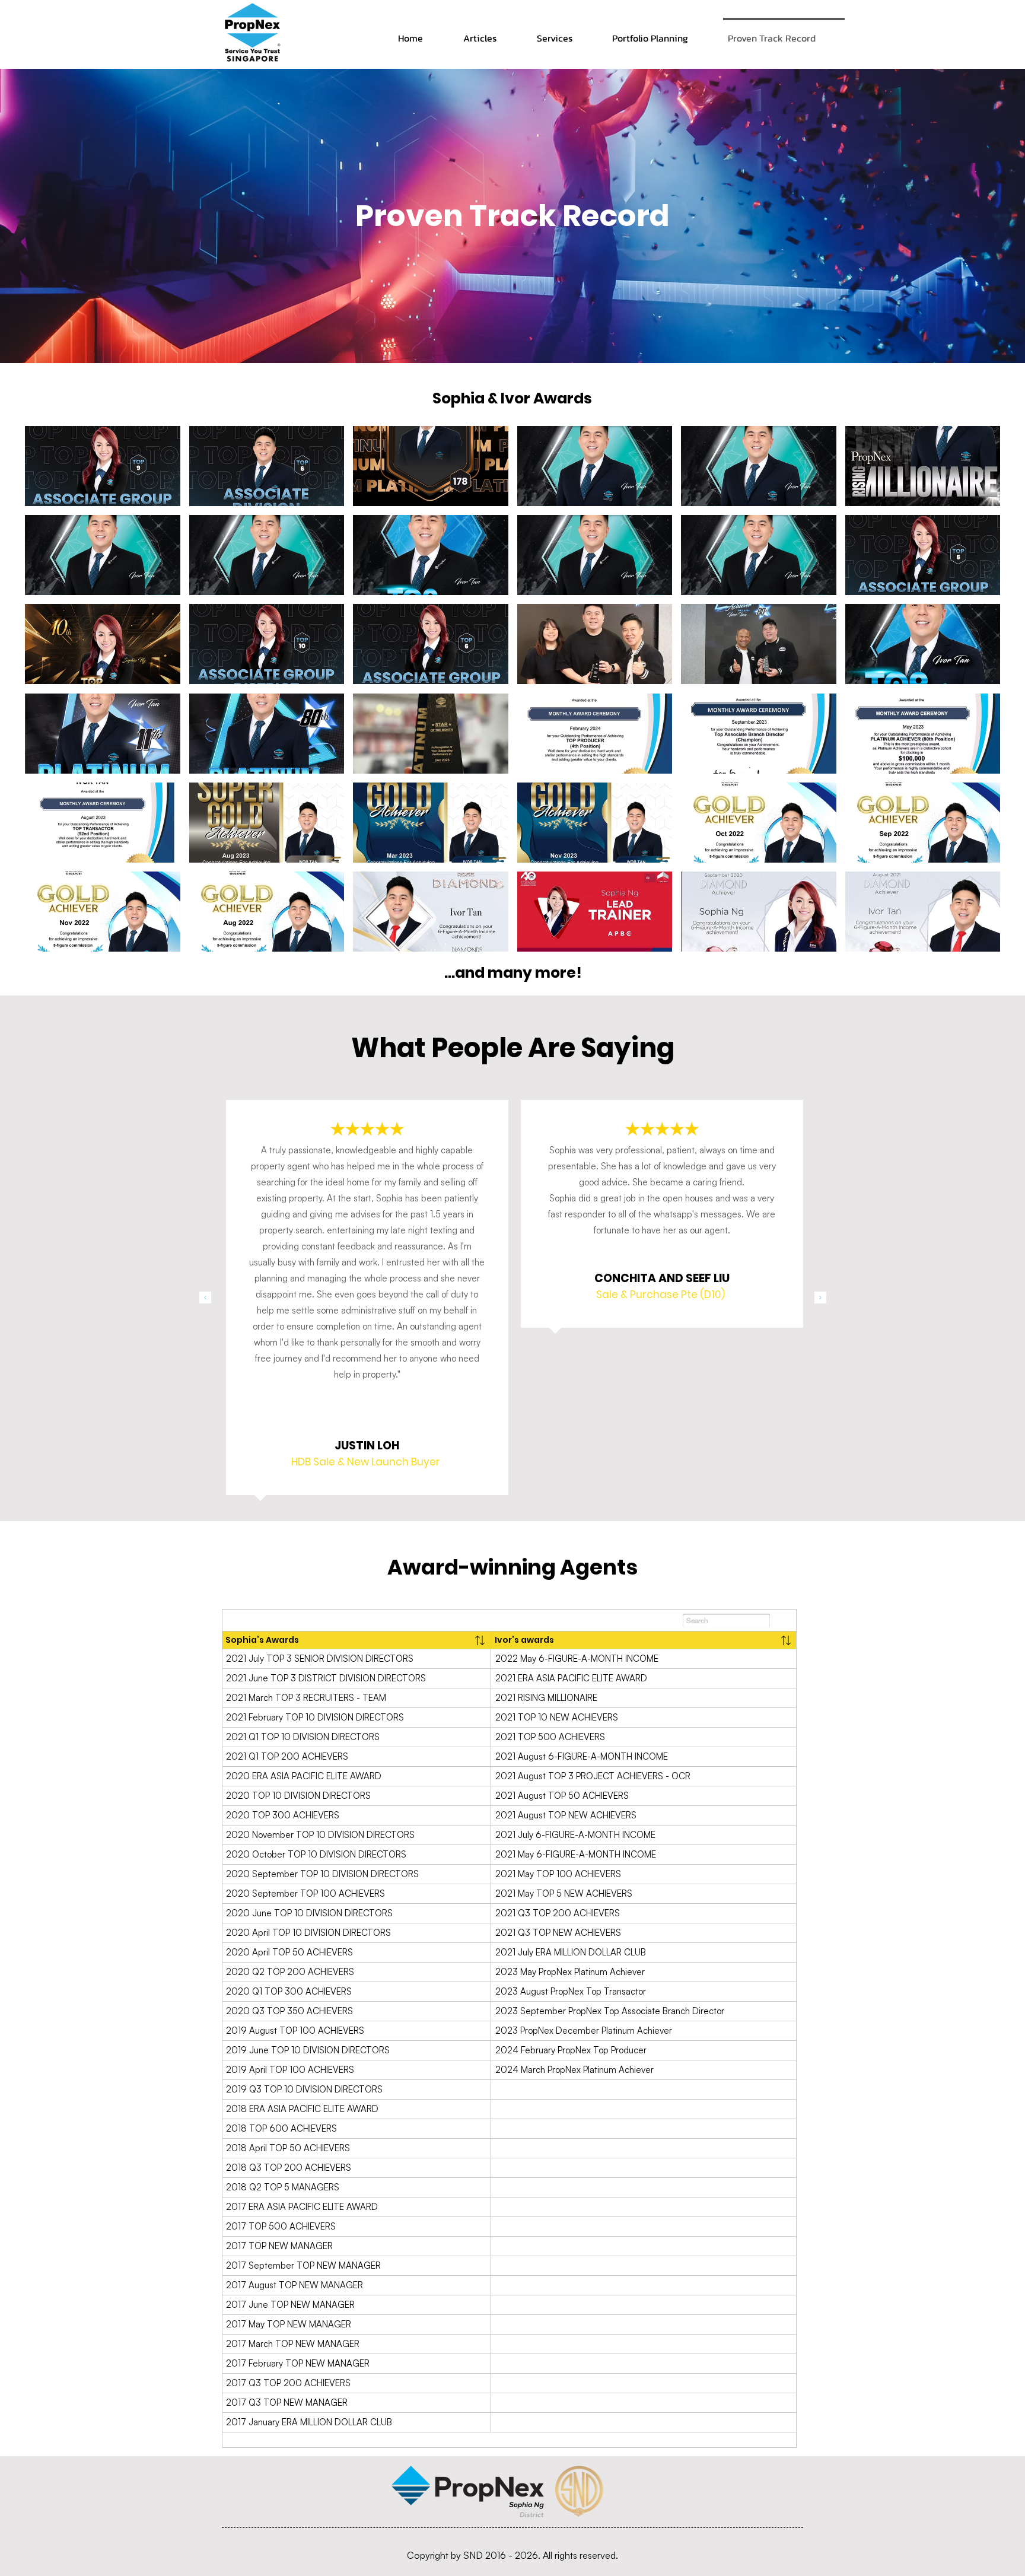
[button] (103, 466)
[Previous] (205, 1298)
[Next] (820, 1298)
